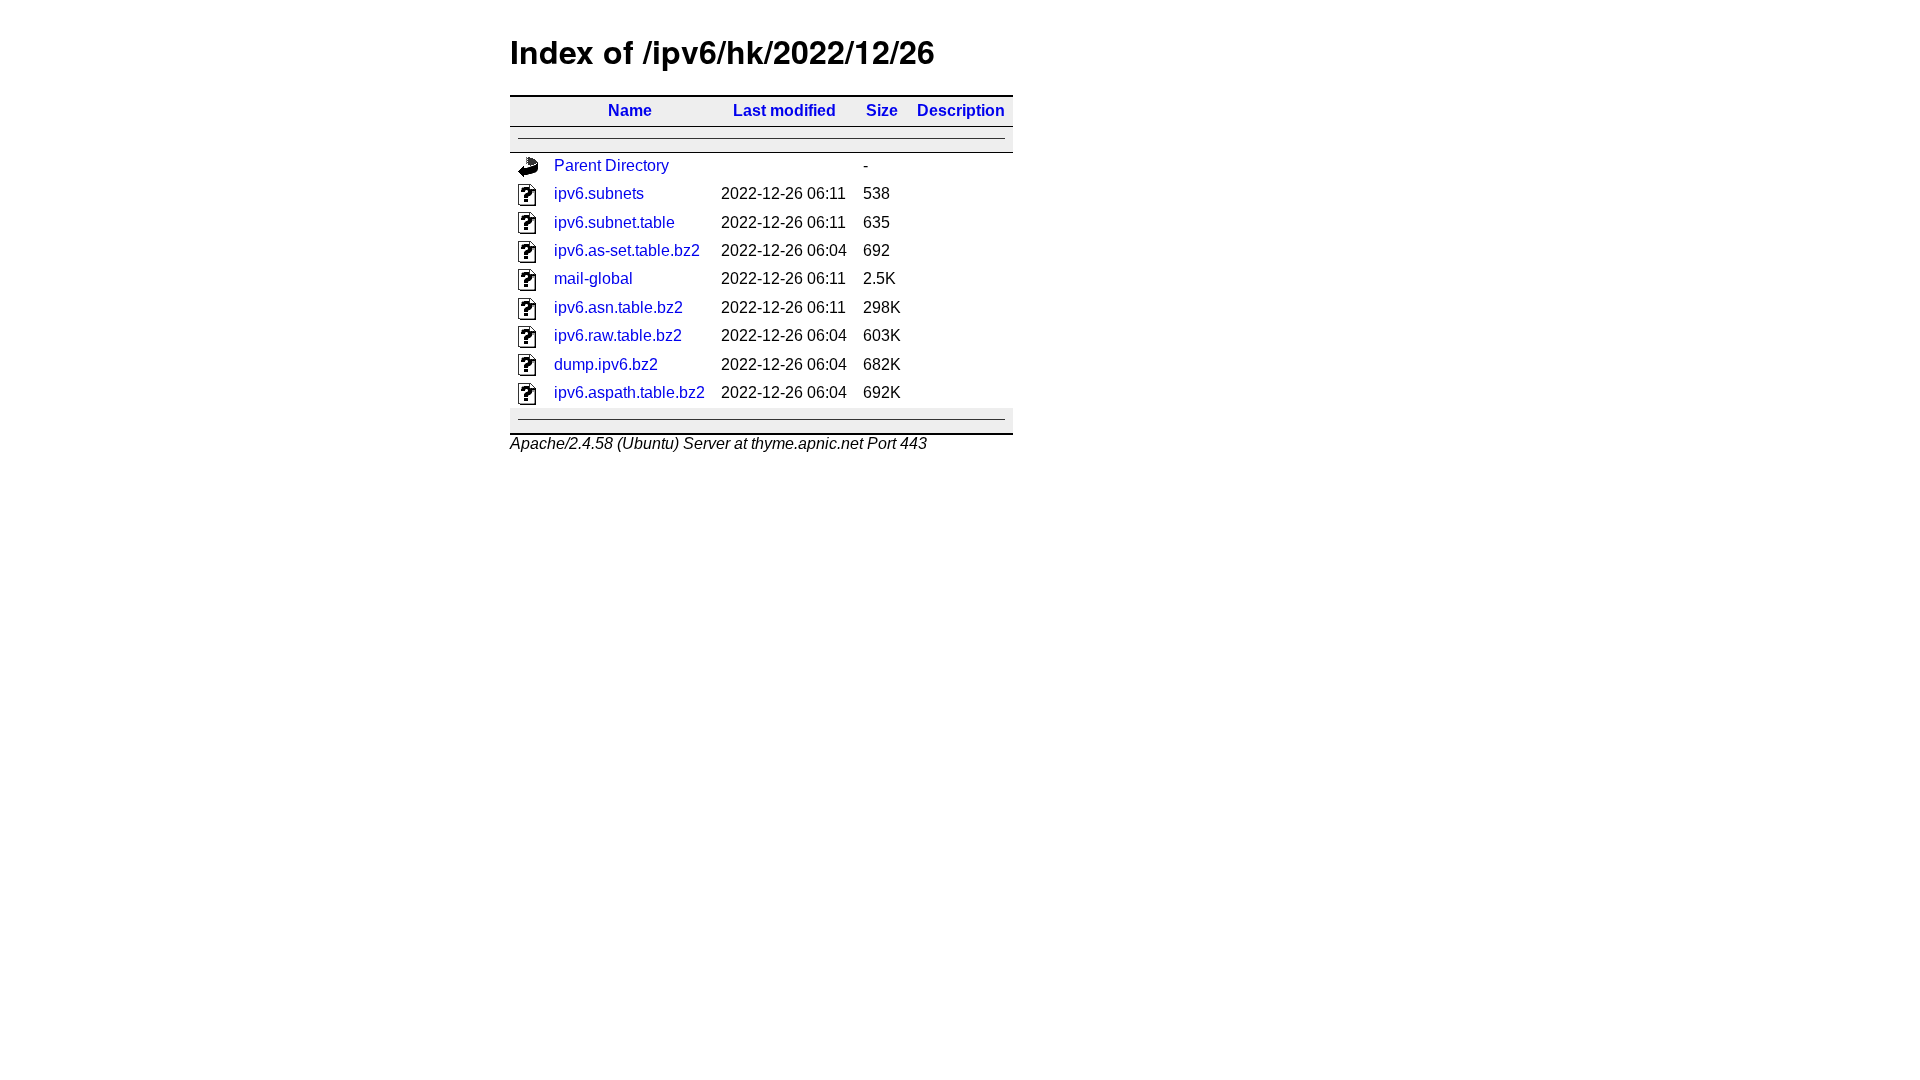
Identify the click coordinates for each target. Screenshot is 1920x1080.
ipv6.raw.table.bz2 (618, 335)
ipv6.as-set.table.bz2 (627, 250)
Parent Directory (611, 165)
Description (961, 110)
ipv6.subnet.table (614, 222)
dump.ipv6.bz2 (606, 364)
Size (882, 110)
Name (630, 110)
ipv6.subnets (599, 193)
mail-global (593, 278)
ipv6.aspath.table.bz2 (629, 392)
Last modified (784, 110)
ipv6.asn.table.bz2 (618, 307)
